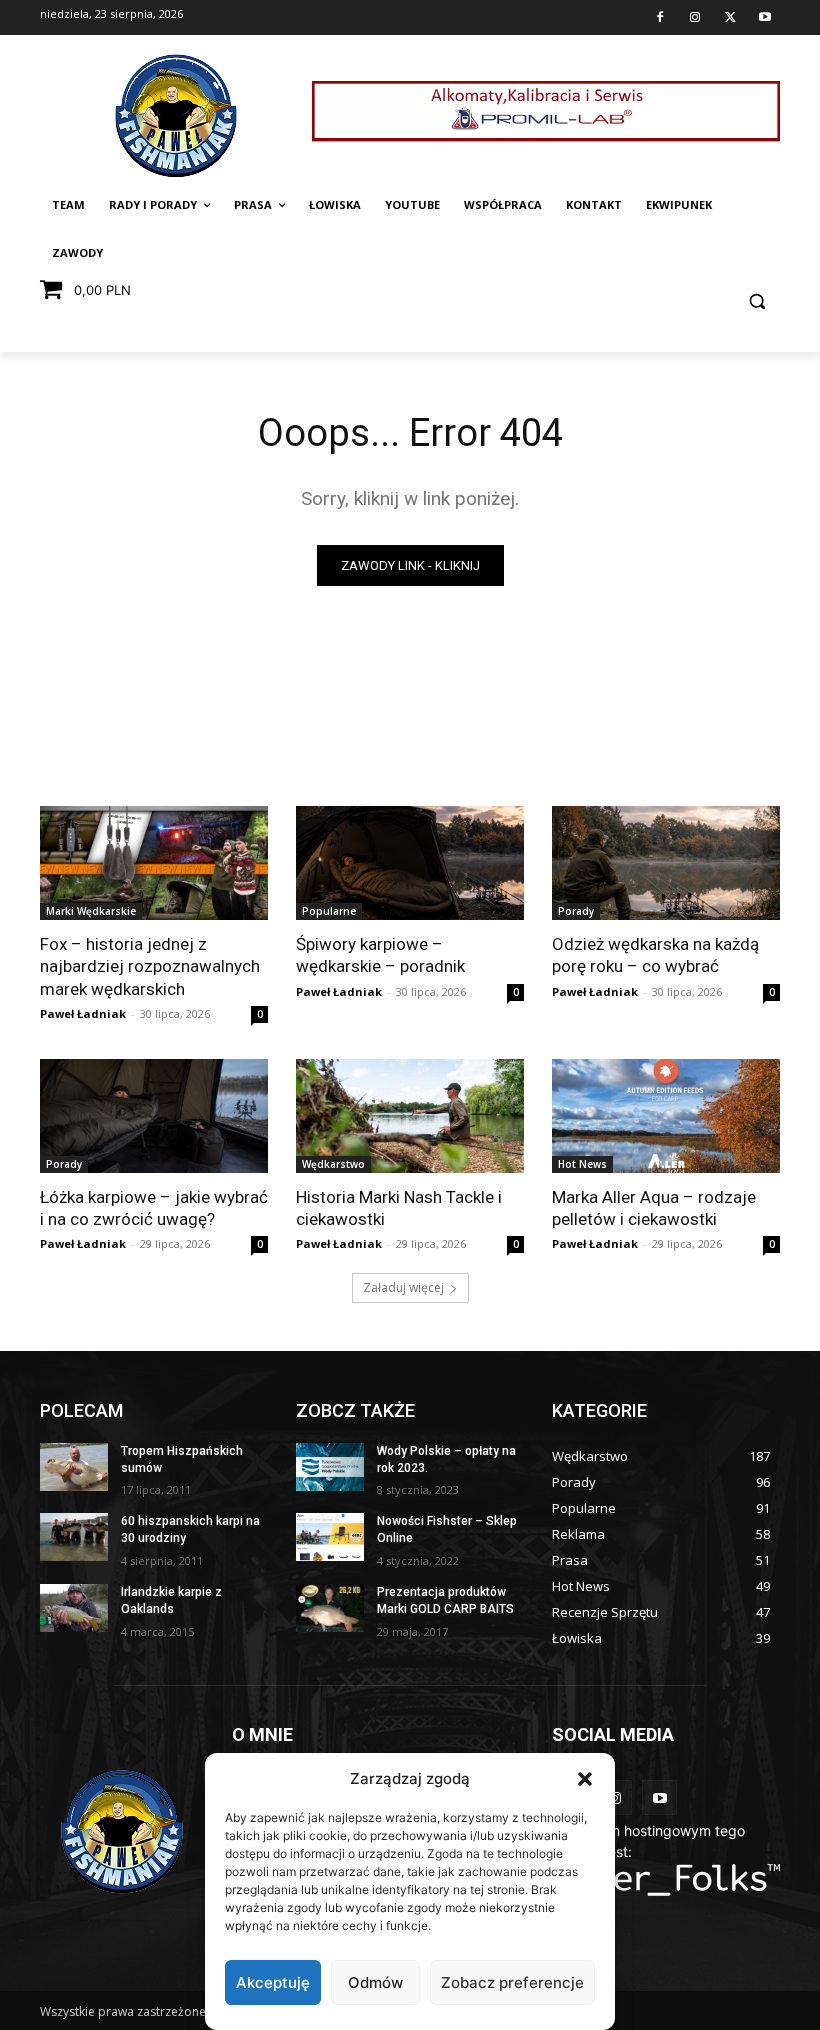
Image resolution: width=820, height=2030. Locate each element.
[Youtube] (765, 18)
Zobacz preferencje (512, 1982)
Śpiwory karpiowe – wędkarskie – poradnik (380, 955)
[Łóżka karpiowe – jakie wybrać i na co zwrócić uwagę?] (154, 1116)
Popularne (329, 911)
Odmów (375, 1982)
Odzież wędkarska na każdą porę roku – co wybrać (655, 955)
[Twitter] (730, 18)
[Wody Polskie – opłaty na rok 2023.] (330, 1467)
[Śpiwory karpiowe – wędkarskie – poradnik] (410, 863)
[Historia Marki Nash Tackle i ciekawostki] (410, 1116)
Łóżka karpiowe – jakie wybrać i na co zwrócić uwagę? (154, 1208)
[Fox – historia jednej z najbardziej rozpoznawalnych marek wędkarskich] (154, 863)
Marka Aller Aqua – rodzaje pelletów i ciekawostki (654, 1208)
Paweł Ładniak (83, 1013)
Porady (576, 911)
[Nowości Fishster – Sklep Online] (330, 1537)
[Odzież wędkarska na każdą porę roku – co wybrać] (666, 863)
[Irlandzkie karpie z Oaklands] (74, 1608)
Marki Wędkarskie (91, 911)
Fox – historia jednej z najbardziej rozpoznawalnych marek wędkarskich (150, 966)
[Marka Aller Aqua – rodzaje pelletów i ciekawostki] (666, 1116)
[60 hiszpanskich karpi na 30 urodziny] (74, 1537)
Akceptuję (273, 1982)
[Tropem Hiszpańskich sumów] (74, 1467)
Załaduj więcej (403, 1287)
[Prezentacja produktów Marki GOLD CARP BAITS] (330, 1608)
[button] (585, 1779)
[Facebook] (660, 18)
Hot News (582, 1164)
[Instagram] (695, 18)
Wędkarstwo (333, 1164)
